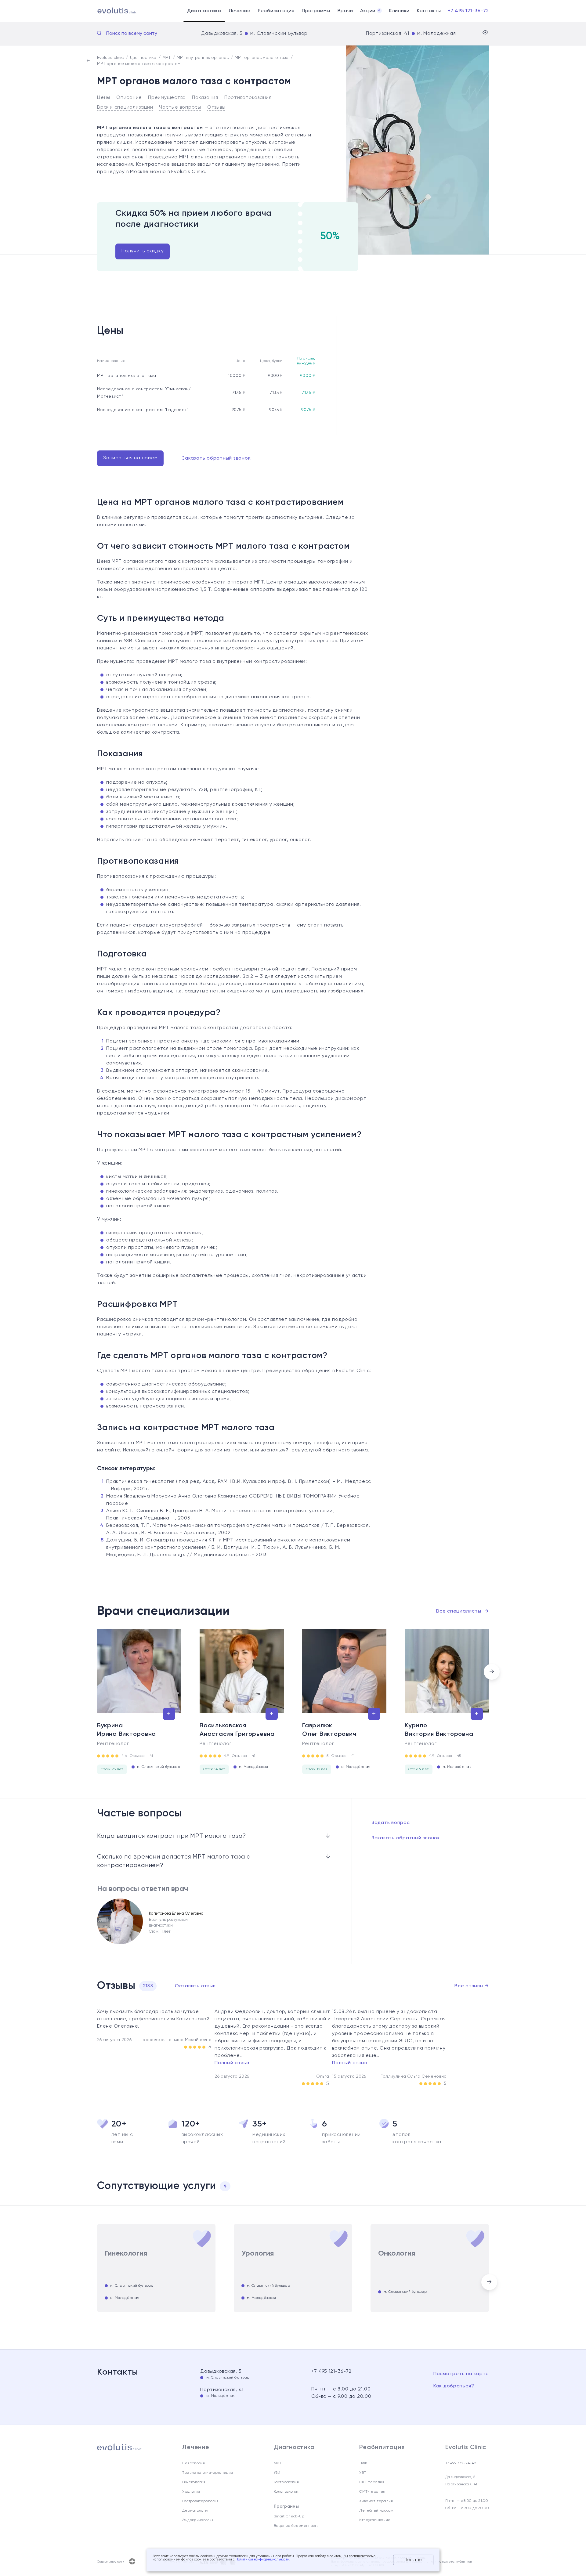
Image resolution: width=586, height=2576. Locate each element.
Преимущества (167, 98)
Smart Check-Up (289, 2516)
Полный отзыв (232, 2063)
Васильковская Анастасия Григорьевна (237, 1730)
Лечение (240, 11)
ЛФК (363, 2463)
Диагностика (204, 11)
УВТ (363, 2473)
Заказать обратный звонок (216, 458)
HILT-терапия (372, 2482)
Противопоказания (248, 98)
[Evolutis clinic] (109, 11)
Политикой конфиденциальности (262, 2560)
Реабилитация (276, 11)
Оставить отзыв (195, 1986)
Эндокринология (198, 2520)
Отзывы (216, 107)
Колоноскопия (287, 2492)
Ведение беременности (296, 2526)
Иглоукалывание (375, 2520)
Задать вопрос (391, 1823)
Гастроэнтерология (200, 2501)
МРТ (278, 2463)
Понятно (413, 2560)
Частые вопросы (180, 107)
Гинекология (194, 2482)
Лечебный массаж (376, 2511)
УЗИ (277, 2473)
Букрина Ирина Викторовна (127, 1730)
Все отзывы (472, 1986)
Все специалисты (463, 1611)
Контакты (429, 11)
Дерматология (196, 2511)
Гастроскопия (286, 2482)
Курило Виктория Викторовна (439, 1730)
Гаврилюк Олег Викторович (329, 1730)
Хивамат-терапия (376, 2501)
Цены (104, 98)
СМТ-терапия (372, 2492)
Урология (191, 2492)
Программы (316, 11)
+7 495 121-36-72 (468, 11)
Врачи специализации (125, 107)
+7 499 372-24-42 (461, 2463)
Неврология (194, 2463)
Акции (370, 11)
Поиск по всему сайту (132, 34)
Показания (205, 98)
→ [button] (492, 1672)
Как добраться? (454, 2386)
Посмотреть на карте (461, 2374)
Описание (129, 98)
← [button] (94, 1672)
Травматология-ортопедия (208, 2473)
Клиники (399, 11)
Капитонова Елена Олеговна (176, 1914)
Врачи (345, 11)
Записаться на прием (130, 458)
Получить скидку (143, 251)
